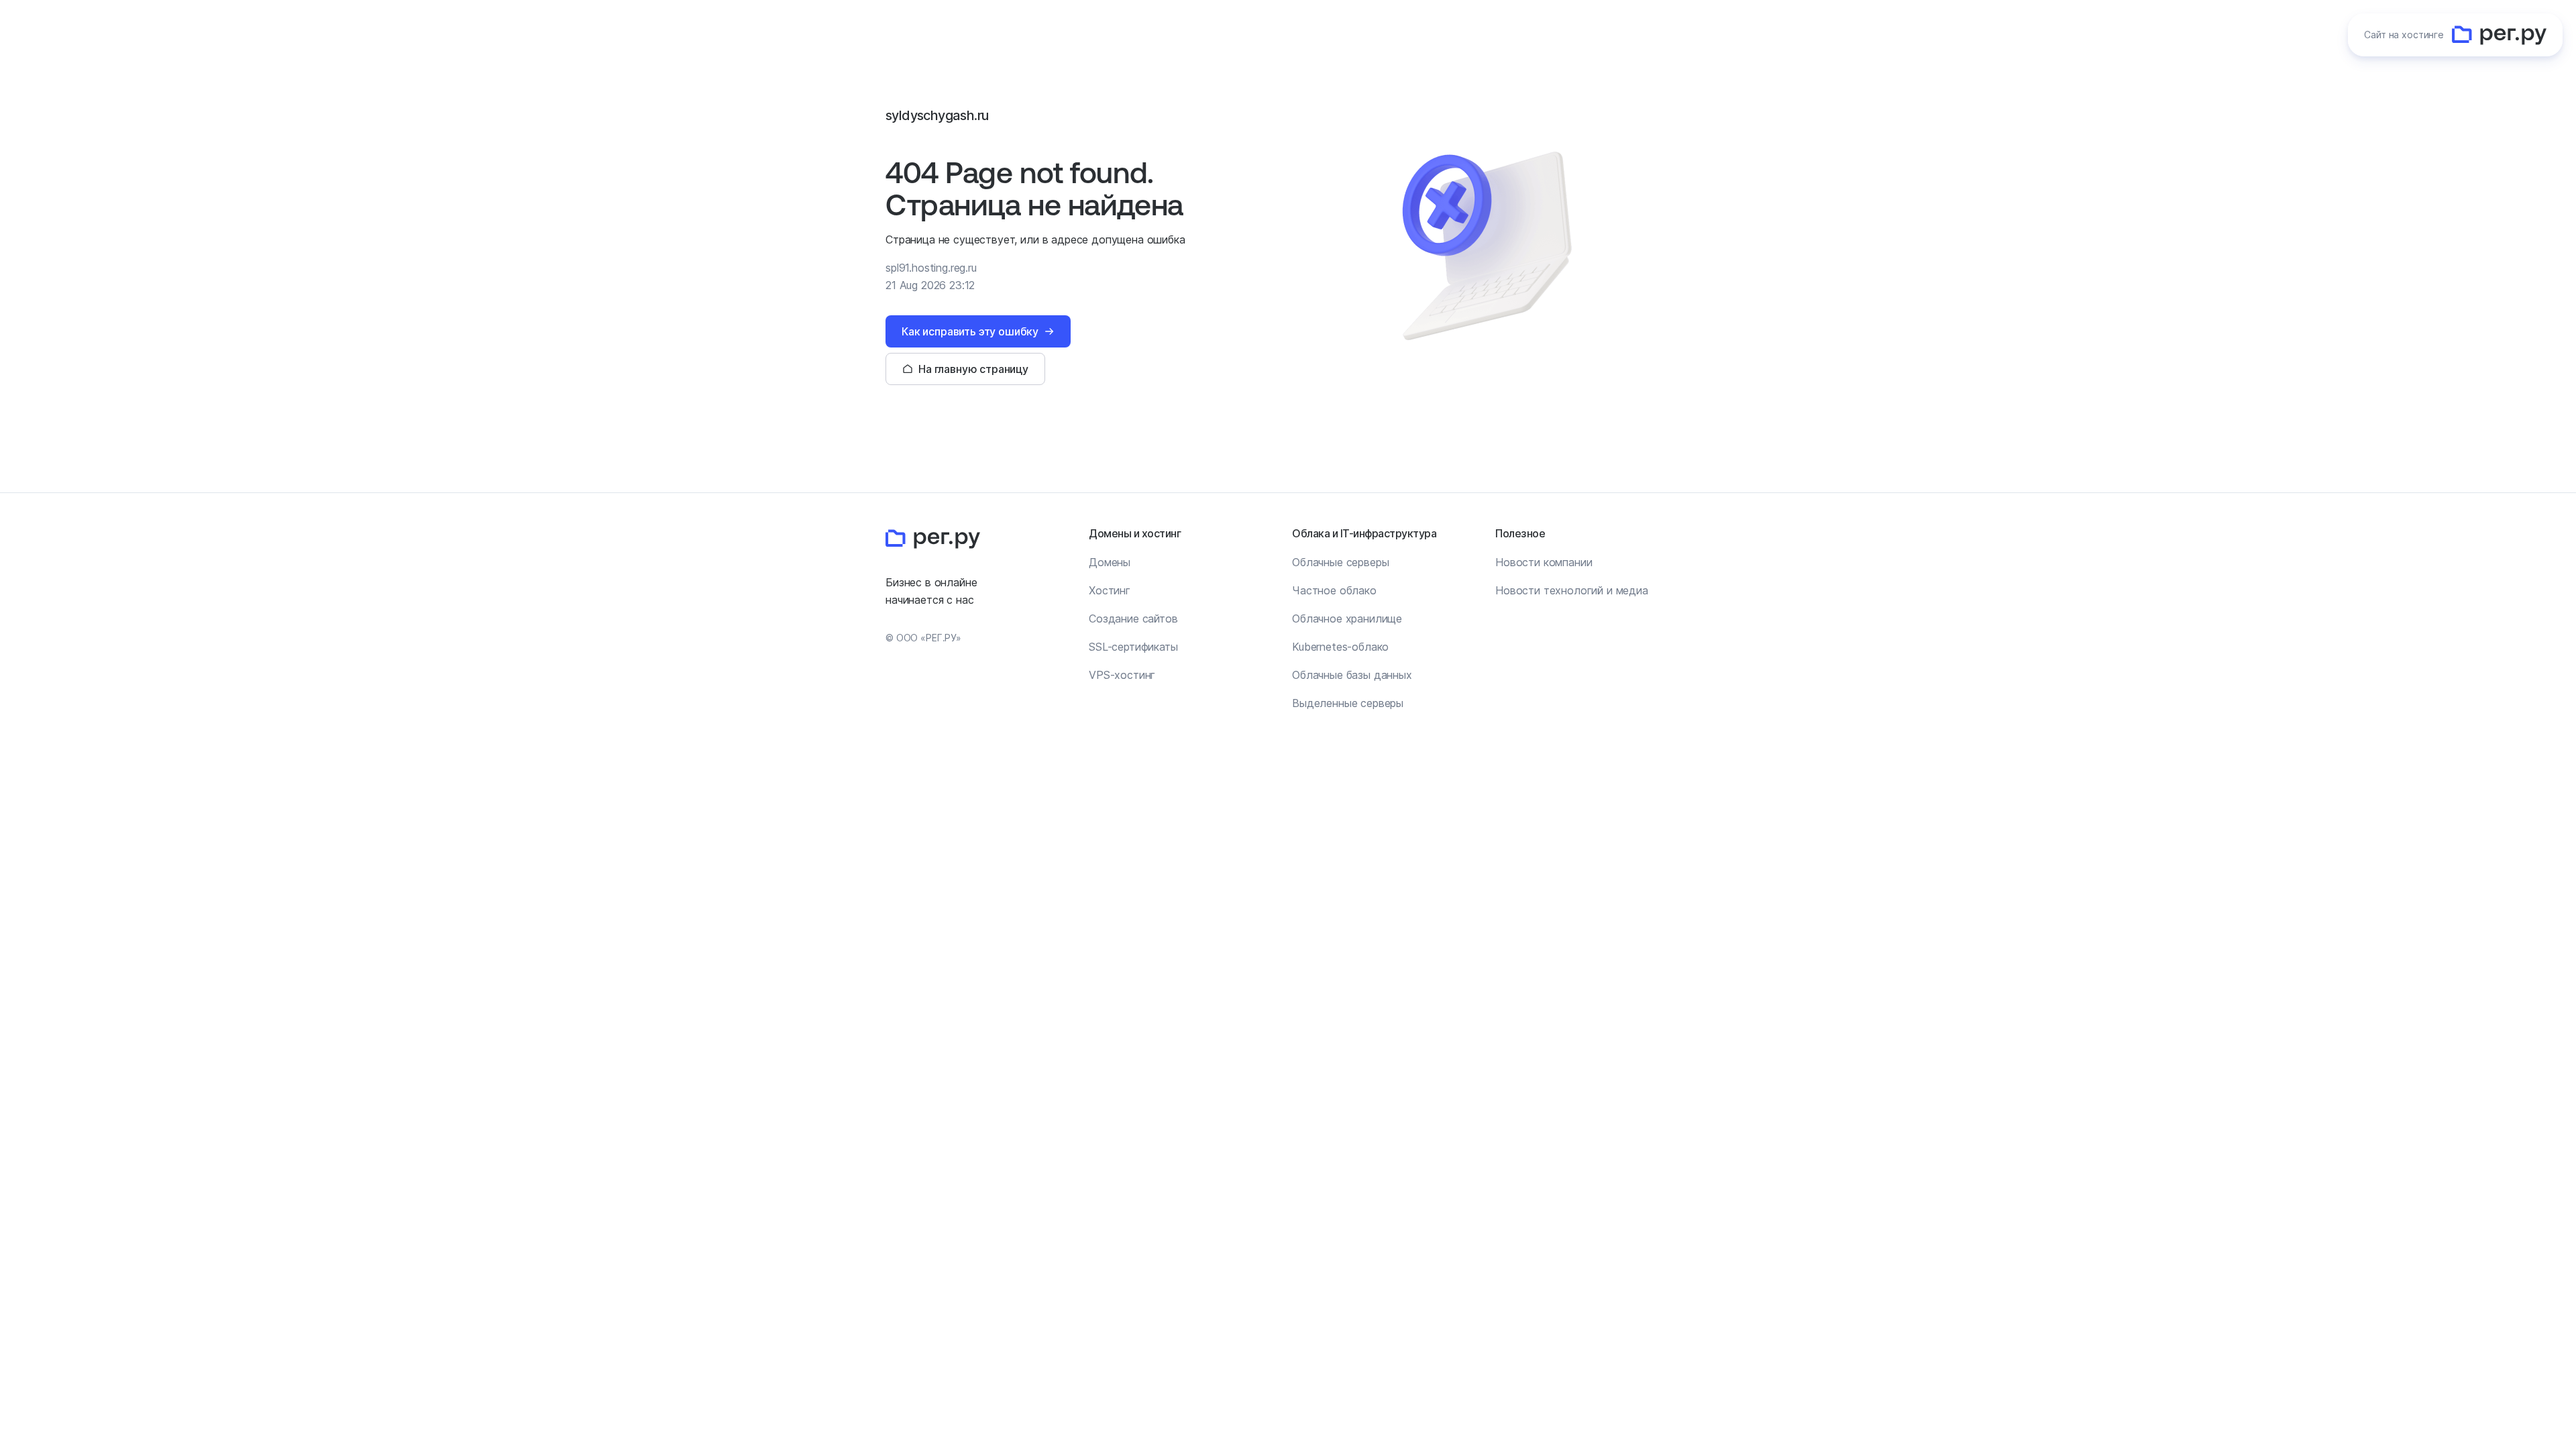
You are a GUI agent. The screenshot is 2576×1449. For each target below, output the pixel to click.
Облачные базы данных (1352, 675)
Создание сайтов (1133, 619)
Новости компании (1544, 562)
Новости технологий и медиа (1572, 590)
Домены (1110, 562)
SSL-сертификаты (1133, 647)
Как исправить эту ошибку (970, 331)
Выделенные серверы (1348, 703)
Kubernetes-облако (1340, 647)
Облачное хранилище (1347, 619)
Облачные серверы (1340, 562)
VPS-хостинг (1122, 675)
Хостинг (1110, 590)
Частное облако (1334, 590)
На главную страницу (973, 369)
